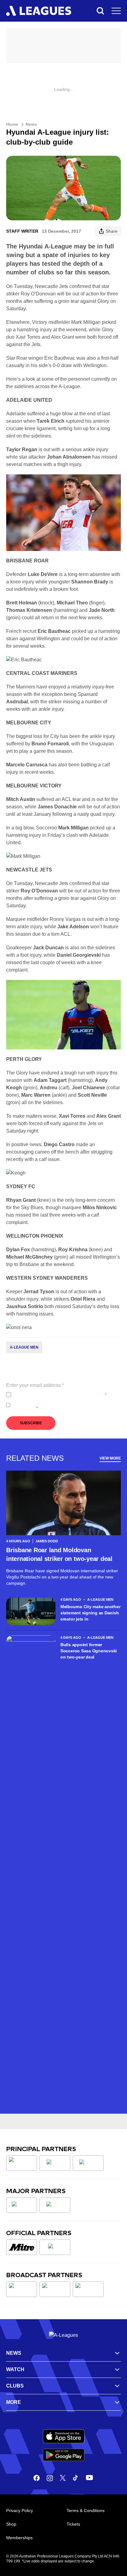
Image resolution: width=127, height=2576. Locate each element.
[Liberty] (22, 2205)
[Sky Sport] (88, 2289)
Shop (11, 2524)
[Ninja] (55, 2163)
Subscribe (31, 1423)
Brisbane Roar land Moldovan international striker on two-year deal (59, 1554)
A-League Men (24, 1347)
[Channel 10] (22, 2289)
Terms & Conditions (86, 2510)
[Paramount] (55, 2289)
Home (12, 124)
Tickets (73, 2524)
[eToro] (55, 2205)
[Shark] (88, 2163)
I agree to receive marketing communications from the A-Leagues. (65, 1405)
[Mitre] (22, 2247)
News (31, 124)
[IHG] (55, 2247)
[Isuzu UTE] (22, 2163)
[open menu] (116, 11)
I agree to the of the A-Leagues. (60, 1395)
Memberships (19, 2538)
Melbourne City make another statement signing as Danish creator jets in (90, 1613)
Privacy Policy (54, 1395)
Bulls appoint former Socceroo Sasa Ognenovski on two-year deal (89, 1651)
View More (110, 1458)
